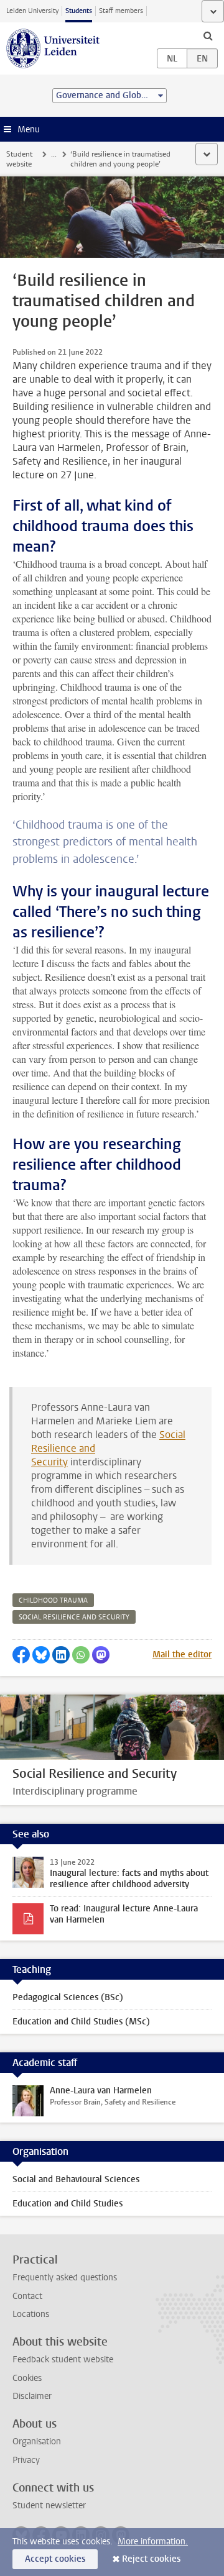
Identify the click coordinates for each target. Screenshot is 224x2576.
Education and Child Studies (68, 2204)
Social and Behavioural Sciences (76, 2179)
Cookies (27, 2378)
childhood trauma (53, 1600)
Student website (19, 159)
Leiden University (32, 11)
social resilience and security (74, 1617)
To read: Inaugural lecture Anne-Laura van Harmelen (124, 1914)
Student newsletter (49, 2505)
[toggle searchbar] (208, 35)
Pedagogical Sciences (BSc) (68, 1997)
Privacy (26, 2460)
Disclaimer (32, 2396)
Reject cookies (151, 2559)
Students (79, 11)
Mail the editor (182, 1654)
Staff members (121, 11)
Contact (27, 2296)
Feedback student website (63, 2360)
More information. (153, 2542)
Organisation (37, 2442)
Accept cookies (55, 2559)
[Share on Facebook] (21, 1655)
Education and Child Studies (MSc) (81, 2022)
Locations (31, 2314)
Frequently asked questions (65, 2278)
